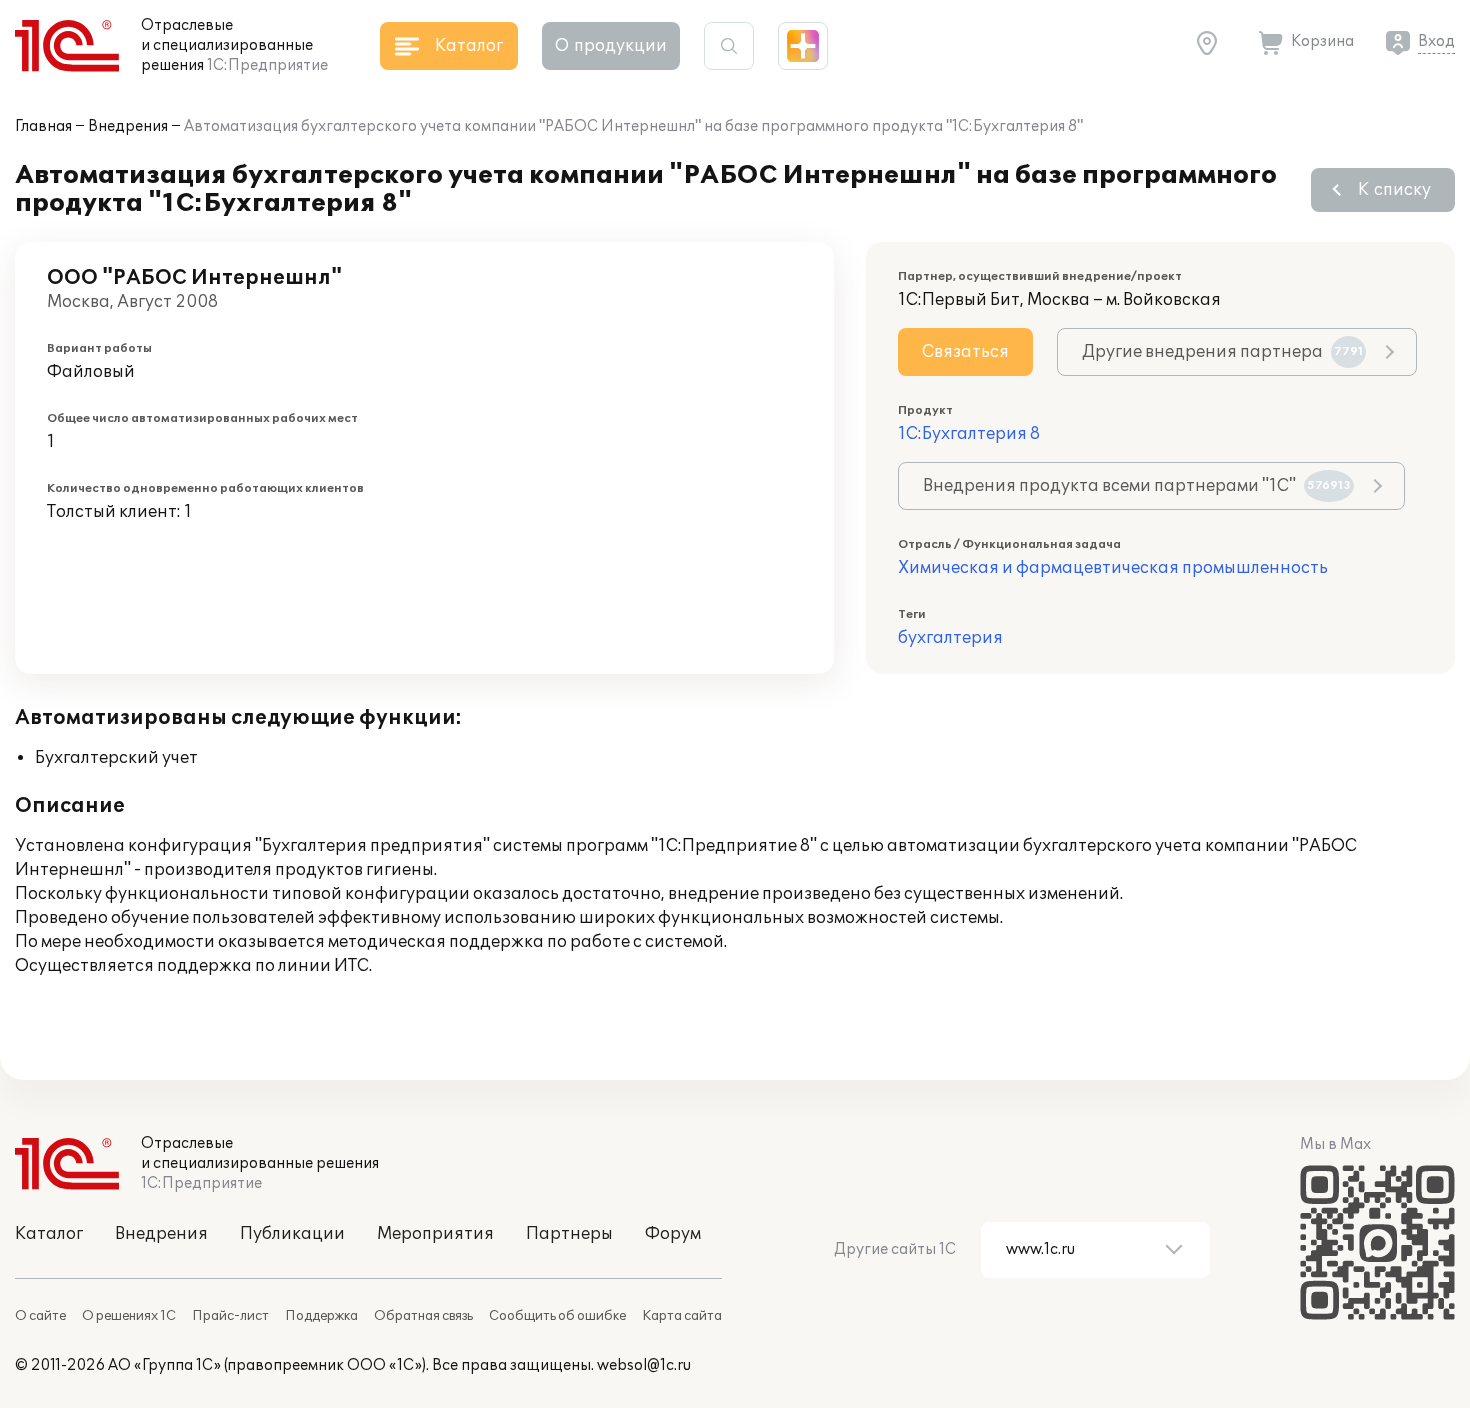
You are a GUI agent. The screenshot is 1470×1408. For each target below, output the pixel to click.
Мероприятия (435, 1234)
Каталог (49, 1234)
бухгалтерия (950, 638)
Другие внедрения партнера (1222, 352)
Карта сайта (682, 1316)
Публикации (292, 1234)
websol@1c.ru (644, 1365)
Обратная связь (423, 1316)
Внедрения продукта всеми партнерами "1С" (1137, 486)
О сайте (40, 1316)
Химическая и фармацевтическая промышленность (1113, 568)
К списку (1394, 190)
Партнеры (569, 1234)
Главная (43, 126)
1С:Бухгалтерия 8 (969, 434)
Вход (1436, 41)
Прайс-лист (230, 1316)
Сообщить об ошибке (557, 1316)
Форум (673, 1234)
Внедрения (128, 126)
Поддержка (321, 1316)
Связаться (965, 352)
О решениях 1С (129, 1316)
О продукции (611, 46)
